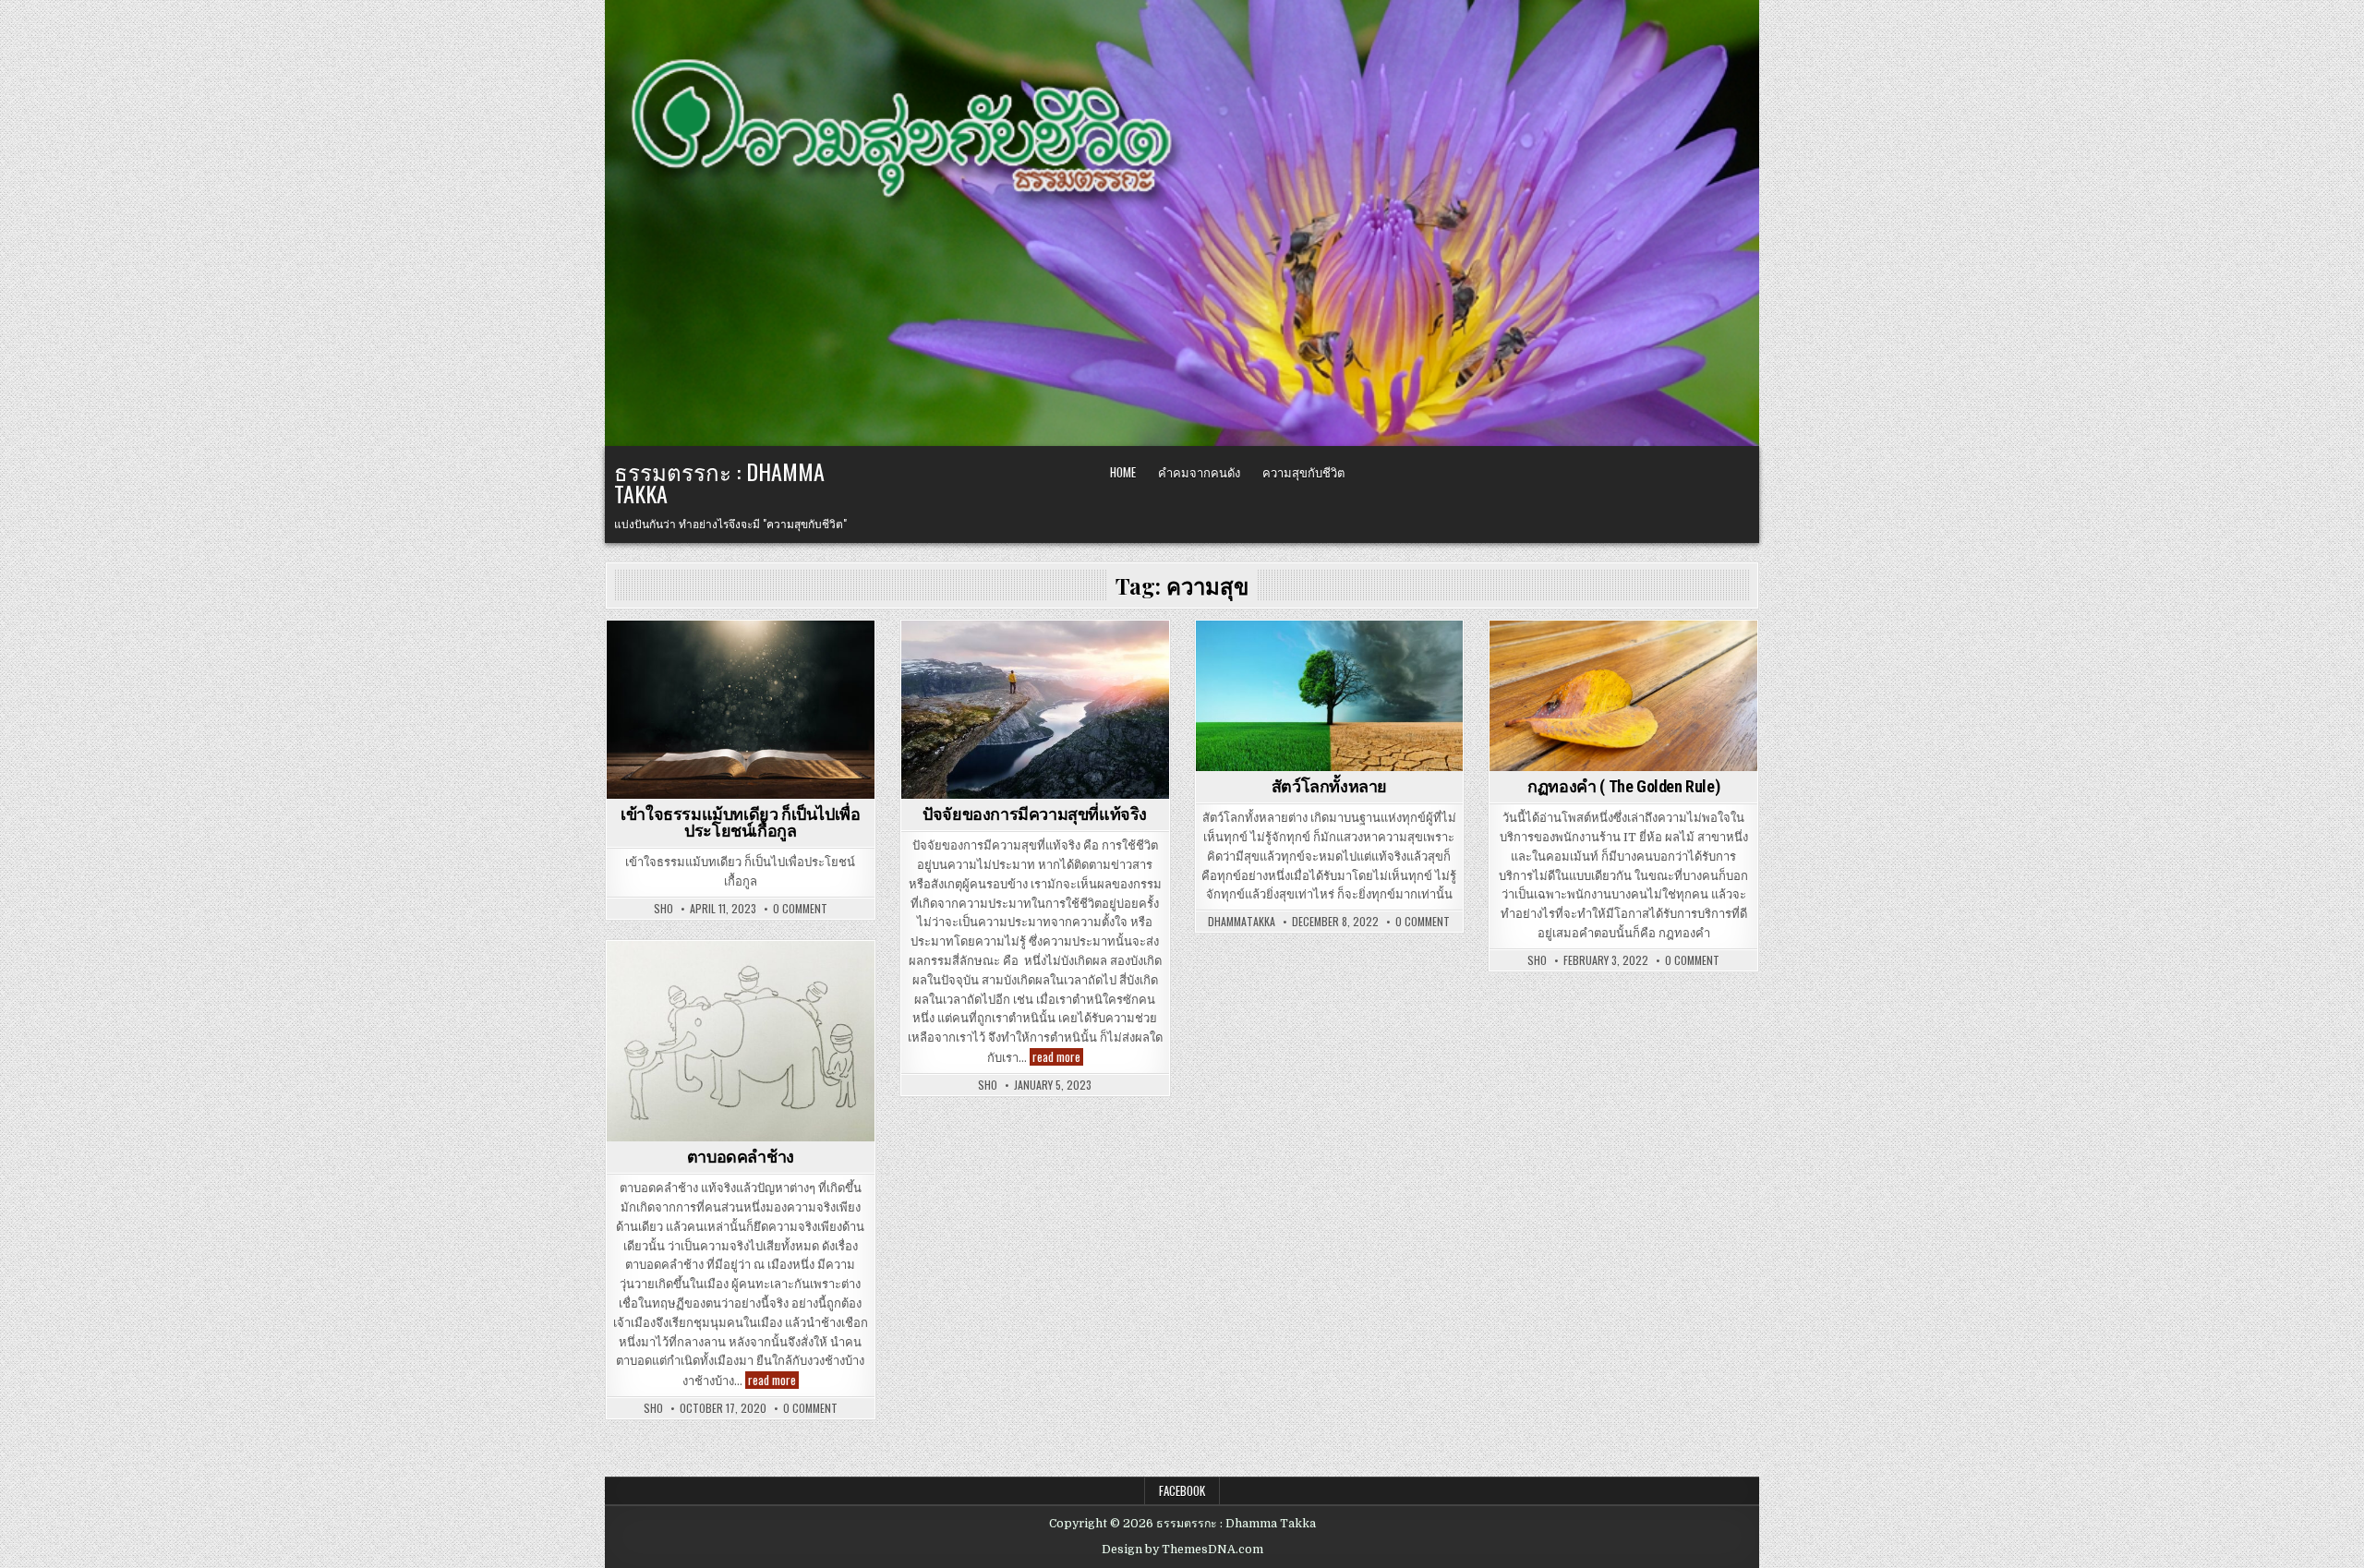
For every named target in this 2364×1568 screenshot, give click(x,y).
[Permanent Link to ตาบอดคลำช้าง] (741, 1041)
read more (1058, 1057)
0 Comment (800, 909)
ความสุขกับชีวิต (1303, 472)
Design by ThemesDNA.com (1182, 1550)
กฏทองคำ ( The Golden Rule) (1623, 786)
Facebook (1182, 1490)
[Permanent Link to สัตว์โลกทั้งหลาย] (1330, 696)
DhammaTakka (1242, 922)
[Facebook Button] (1709, 473)
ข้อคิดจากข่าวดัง (1035, 652)
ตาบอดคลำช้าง (741, 1157)
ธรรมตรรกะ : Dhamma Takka (719, 482)
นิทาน (740, 973)
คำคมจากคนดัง (1199, 472)
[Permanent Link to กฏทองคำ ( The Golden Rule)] (1623, 696)
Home (1123, 472)
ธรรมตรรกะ (1329, 652)
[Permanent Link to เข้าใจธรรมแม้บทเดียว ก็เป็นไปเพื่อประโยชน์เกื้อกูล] (741, 710)
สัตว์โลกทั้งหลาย (1329, 786)
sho (663, 909)
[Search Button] (1737, 473)
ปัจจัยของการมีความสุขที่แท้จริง (1035, 814)
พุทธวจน (741, 652)
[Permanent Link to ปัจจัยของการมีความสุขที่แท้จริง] (1035, 710)
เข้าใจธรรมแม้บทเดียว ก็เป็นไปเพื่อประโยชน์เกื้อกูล (740, 822)
